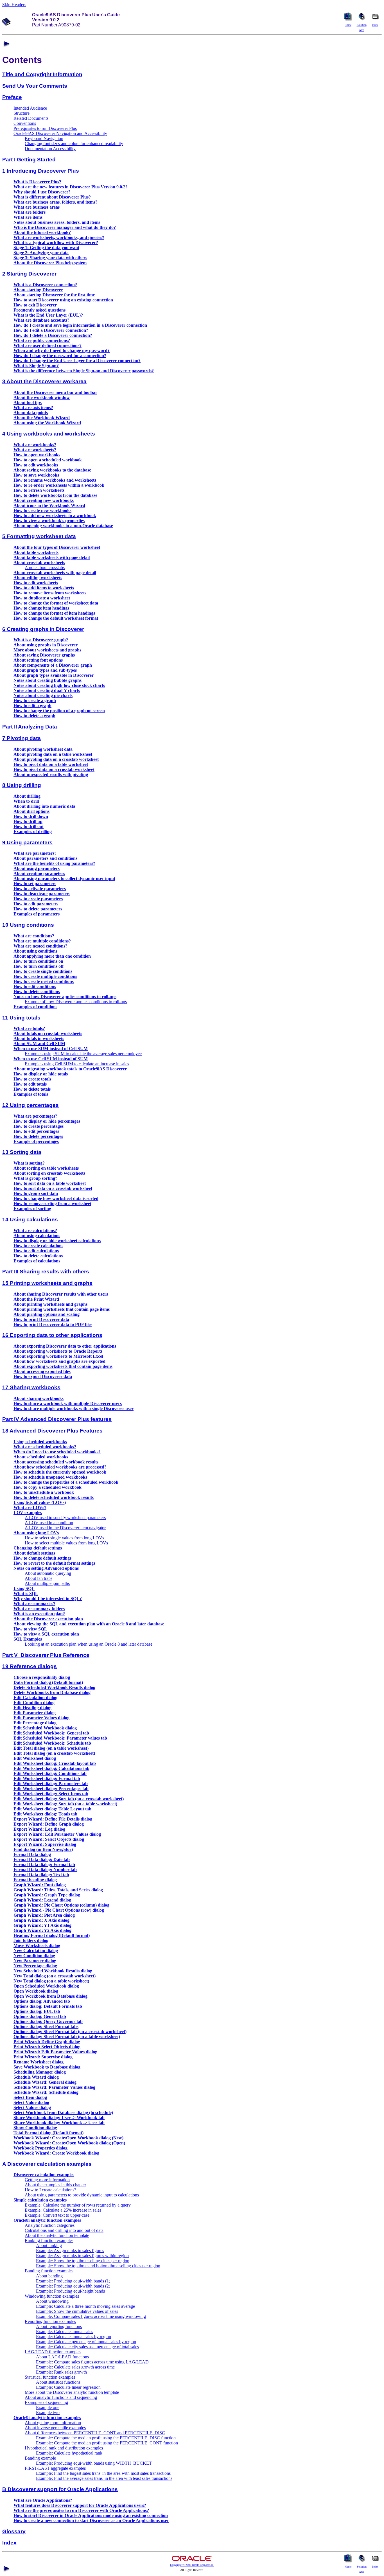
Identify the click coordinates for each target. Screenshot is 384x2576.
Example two (48, 2413)
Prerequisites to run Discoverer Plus (45, 128)
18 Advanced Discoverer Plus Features (52, 1431)
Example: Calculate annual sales (65, 2332)
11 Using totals (21, 1018)
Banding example (40, 2458)
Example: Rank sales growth (61, 2372)
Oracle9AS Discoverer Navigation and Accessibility (60, 133)
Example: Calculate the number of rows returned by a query (78, 2205)
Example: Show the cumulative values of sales (77, 2311)
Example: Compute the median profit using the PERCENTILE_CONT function (107, 2443)
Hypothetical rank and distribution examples (64, 2448)
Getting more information (47, 2180)
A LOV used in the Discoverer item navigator (65, 1528)
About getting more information (53, 2423)
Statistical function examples (50, 2377)
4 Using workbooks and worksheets (49, 434)
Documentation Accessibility (50, 149)
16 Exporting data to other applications (52, 1335)
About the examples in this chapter (55, 2185)
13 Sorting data (22, 1152)
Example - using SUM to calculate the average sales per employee (83, 1054)
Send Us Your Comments (35, 86)
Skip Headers (14, 5)
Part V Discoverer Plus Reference (46, 1655)
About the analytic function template (57, 2235)
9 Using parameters (27, 842)
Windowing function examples (52, 2296)
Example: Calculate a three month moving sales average (85, 2306)
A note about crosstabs (45, 568)
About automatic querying (48, 1573)
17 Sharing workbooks (31, 1387)
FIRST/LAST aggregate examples (55, 2468)
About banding (49, 2276)
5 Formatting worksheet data (39, 536)
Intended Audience (30, 108)
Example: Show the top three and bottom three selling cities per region (98, 2266)
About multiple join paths (47, 1583)
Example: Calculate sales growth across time (75, 2367)
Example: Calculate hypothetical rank (69, 2453)
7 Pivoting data (22, 738)
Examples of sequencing (46, 2402)
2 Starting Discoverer (29, 274)
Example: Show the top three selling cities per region (83, 2261)
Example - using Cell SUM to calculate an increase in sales (77, 1064)
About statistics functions (58, 2382)
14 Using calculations (30, 1220)
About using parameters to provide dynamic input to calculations (82, 2195)
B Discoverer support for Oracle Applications (60, 2489)
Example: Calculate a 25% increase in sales (63, 2210)
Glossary (14, 2531)
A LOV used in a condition (49, 1523)
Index (9, 2543)
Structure (22, 113)
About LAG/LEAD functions (62, 2357)
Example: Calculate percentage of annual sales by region (86, 2342)
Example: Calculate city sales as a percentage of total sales (87, 2347)
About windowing (52, 2301)
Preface (12, 97)
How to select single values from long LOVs (64, 1538)
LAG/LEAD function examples (53, 2352)
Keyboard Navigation (44, 138)
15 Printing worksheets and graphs (47, 1283)
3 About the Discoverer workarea (44, 381)
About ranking (49, 2245)
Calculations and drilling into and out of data (64, 2230)
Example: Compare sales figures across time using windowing (91, 2316)
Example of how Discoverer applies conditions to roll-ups (76, 1002)
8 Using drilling (22, 785)
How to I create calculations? (50, 2190)
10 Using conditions (28, 925)
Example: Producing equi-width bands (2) (73, 2286)
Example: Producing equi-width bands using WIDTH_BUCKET (94, 2463)
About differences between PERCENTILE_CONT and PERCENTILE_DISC (95, 2433)
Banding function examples (49, 2271)
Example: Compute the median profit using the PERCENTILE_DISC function (106, 2438)
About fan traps (39, 1578)
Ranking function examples (49, 2240)
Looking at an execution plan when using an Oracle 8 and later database (89, 1644)
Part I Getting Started (29, 160)
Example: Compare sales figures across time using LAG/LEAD (92, 2362)
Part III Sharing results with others (46, 1272)
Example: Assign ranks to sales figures (70, 2251)
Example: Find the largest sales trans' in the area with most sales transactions (103, 2473)
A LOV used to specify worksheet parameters (65, 1518)
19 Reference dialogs (30, 1666)
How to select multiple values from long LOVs (66, 1543)
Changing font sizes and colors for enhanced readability (74, 144)
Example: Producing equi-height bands (70, 2291)
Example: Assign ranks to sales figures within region (82, 2256)
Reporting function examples (50, 2321)
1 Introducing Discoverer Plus (41, 171)
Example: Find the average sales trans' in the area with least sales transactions (104, 2478)
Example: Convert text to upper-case (57, 2215)
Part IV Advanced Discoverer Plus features (57, 1419)
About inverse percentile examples (55, 2428)
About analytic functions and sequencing (61, 2397)
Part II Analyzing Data (30, 727)
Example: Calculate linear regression (68, 2387)
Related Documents (31, 118)
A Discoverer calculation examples (47, 2164)
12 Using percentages (31, 1105)
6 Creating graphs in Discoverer (43, 629)
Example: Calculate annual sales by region (74, 2337)
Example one (48, 2407)
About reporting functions (59, 2326)
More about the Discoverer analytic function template (72, 2392)
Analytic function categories (50, 2225)
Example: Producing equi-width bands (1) (73, 2281)
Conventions (25, 123)
